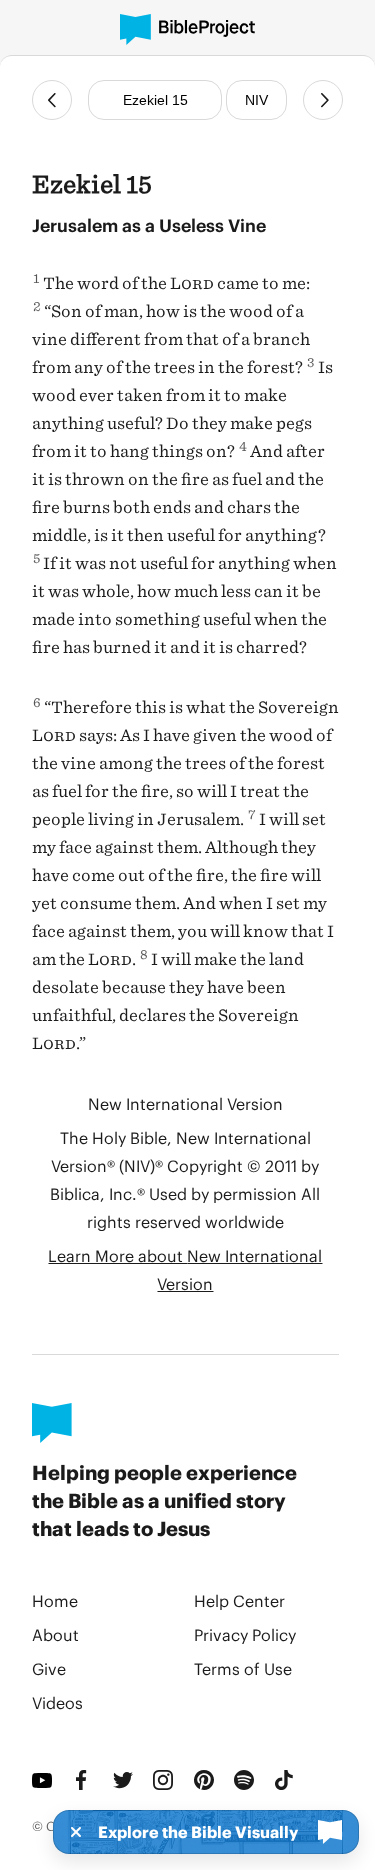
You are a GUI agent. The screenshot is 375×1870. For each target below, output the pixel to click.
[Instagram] (165, 1780)
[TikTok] (286, 1780)
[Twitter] (125, 1780)
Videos (57, 1702)
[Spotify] (246, 1780)
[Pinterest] (206, 1780)
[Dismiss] (70, 1832)
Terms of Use (243, 1668)
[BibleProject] (187, 29)
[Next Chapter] (323, 100)
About (55, 1634)
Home (55, 1600)
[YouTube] (44, 1780)
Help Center (239, 1600)
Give (49, 1668)
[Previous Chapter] (52, 100)
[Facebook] (84, 1780)
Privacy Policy (245, 1634)
